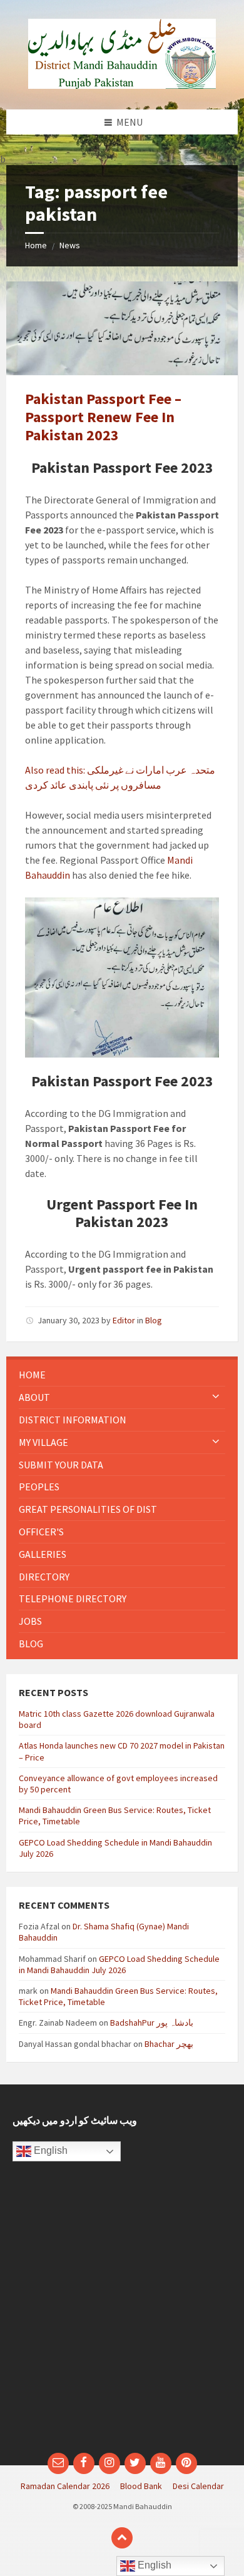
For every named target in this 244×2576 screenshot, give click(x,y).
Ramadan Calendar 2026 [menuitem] (65, 2486)
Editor (124, 1320)
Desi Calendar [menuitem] (198, 2486)
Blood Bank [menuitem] (141, 2486)
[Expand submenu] (216, 1397)
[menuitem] (122, 1375)
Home (36, 245)
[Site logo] (122, 85)
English (49, 2150)
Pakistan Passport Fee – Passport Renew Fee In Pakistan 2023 (103, 417)
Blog (154, 1320)
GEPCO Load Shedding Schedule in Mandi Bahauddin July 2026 (119, 1964)
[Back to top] (122, 2538)
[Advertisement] (122, 2313)
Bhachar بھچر (169, 2044)
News (70, 245)
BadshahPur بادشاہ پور (152, 2023)
